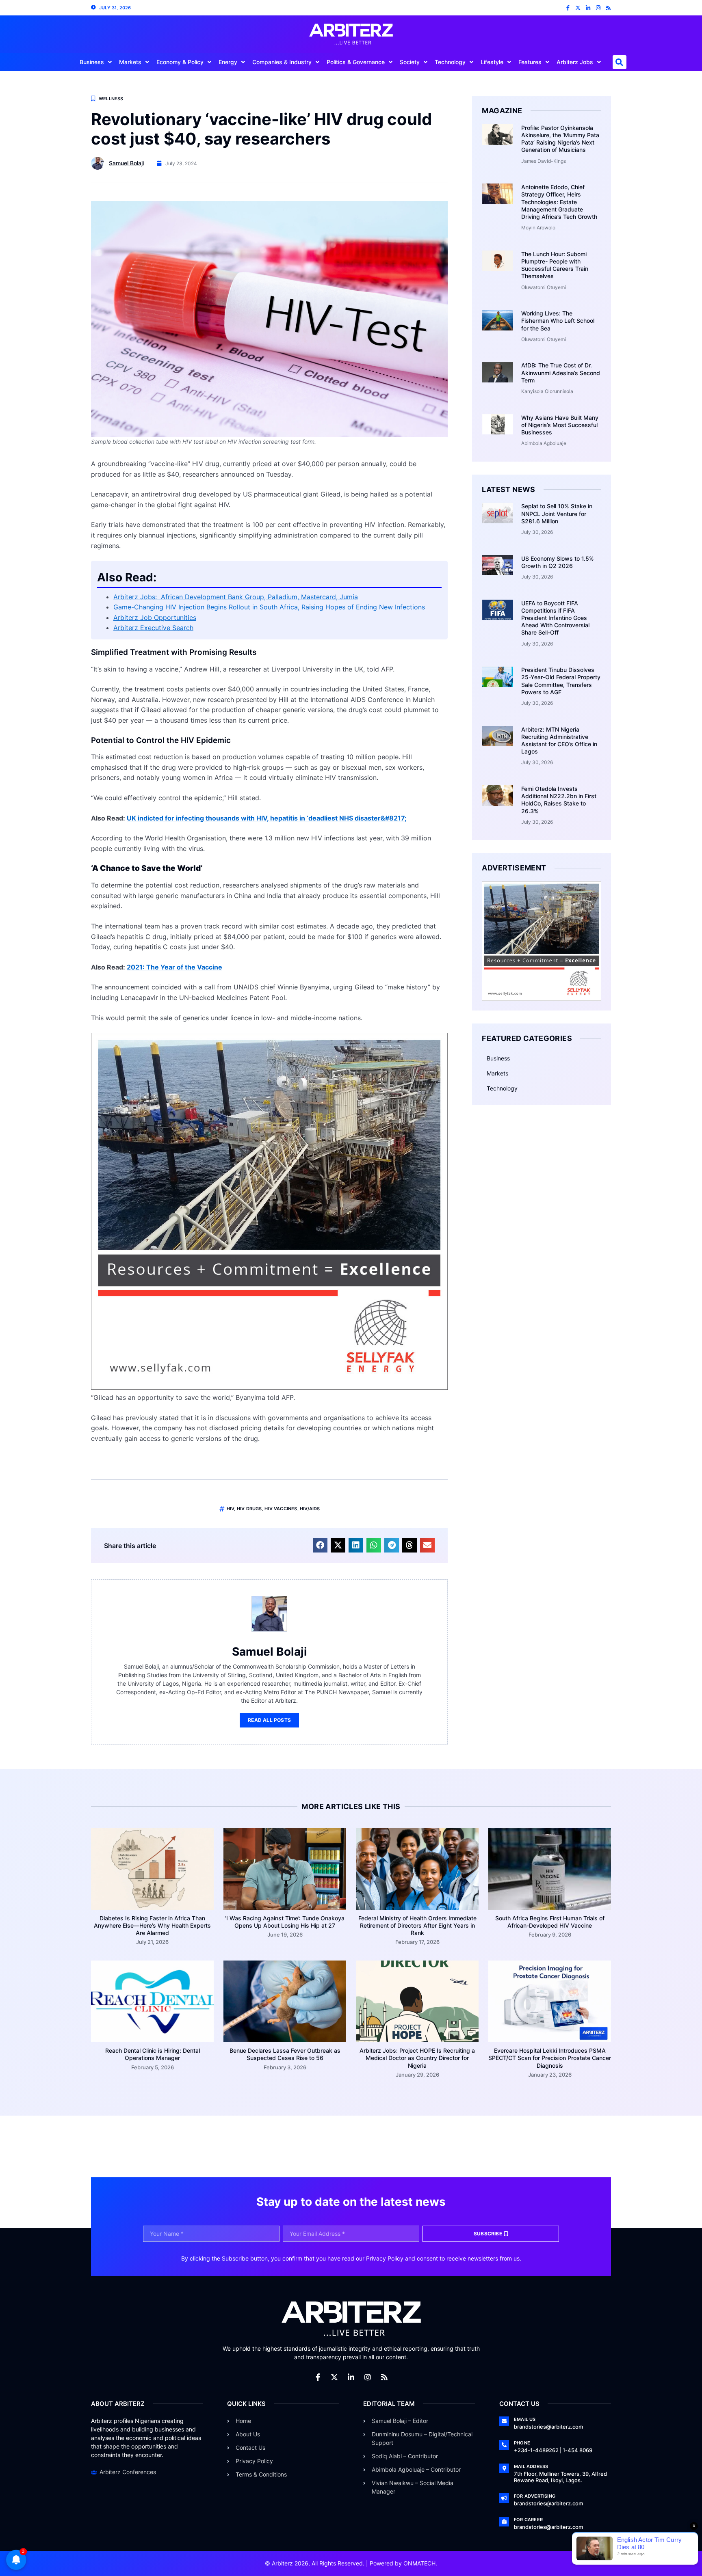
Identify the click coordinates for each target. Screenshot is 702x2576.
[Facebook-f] (568, 8)
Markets (130, 62)
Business (92, 62)
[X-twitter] (578, 8)
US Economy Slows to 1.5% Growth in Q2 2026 (558, 562)
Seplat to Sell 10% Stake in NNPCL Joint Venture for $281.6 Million (557, 513)
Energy (228, 62)
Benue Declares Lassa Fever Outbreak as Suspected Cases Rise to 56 (285, 2054)
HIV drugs (249, 1509)
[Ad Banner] (269, 1387)
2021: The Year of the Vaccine (174, 967)
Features (530, 62)
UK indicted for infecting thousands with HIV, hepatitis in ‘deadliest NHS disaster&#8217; (267, 818)
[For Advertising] (504, 2498)
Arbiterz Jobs (575, 62)
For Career (528, 2520)
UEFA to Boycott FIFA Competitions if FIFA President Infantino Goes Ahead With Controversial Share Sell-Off (555, 618)
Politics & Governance (356, 62)
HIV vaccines (281, 1509)
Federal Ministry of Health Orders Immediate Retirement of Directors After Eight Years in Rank (417, 1925)
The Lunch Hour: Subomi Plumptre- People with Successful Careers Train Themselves (555, 265)
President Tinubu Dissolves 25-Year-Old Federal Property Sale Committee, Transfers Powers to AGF (561, 681)
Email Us (525, 2419)
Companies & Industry (282, 62)
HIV (231, 1509)
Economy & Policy (180, 62)
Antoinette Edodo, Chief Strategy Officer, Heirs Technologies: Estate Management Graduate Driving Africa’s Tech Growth (559, 202)
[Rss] (608, 8)
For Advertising (535, 2496)
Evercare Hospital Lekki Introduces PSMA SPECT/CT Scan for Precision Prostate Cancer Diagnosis (550, 2058)
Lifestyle (492, 62)
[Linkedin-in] (588, 8)
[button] (620, 62)
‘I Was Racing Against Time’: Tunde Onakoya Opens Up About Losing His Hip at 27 (285, 1922)
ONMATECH (419, 2563)
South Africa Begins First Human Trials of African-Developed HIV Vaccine (550, 1922)
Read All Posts (269, 1720)
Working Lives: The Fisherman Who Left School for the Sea (558, 321)
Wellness (111, 99)
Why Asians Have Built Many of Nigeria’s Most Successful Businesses (560, 425)
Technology (450, 62)
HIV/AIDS (310, 1509)
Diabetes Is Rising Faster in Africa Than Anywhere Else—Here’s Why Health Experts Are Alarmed (152, 1925)
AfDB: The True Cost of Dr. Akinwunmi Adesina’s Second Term (561, 372)
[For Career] (504, 2522)
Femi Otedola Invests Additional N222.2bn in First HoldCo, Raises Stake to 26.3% (559, 800)
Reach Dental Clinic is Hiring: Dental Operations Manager (153, 2054)
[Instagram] (598, 8)
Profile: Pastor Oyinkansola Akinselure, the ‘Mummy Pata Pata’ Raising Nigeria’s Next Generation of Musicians (560, 139)
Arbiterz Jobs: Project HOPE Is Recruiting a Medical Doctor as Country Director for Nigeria (417, 2058)
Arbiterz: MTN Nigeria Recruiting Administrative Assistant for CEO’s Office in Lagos (559, 741)
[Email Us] (504, 2421)
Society (410, 62)
